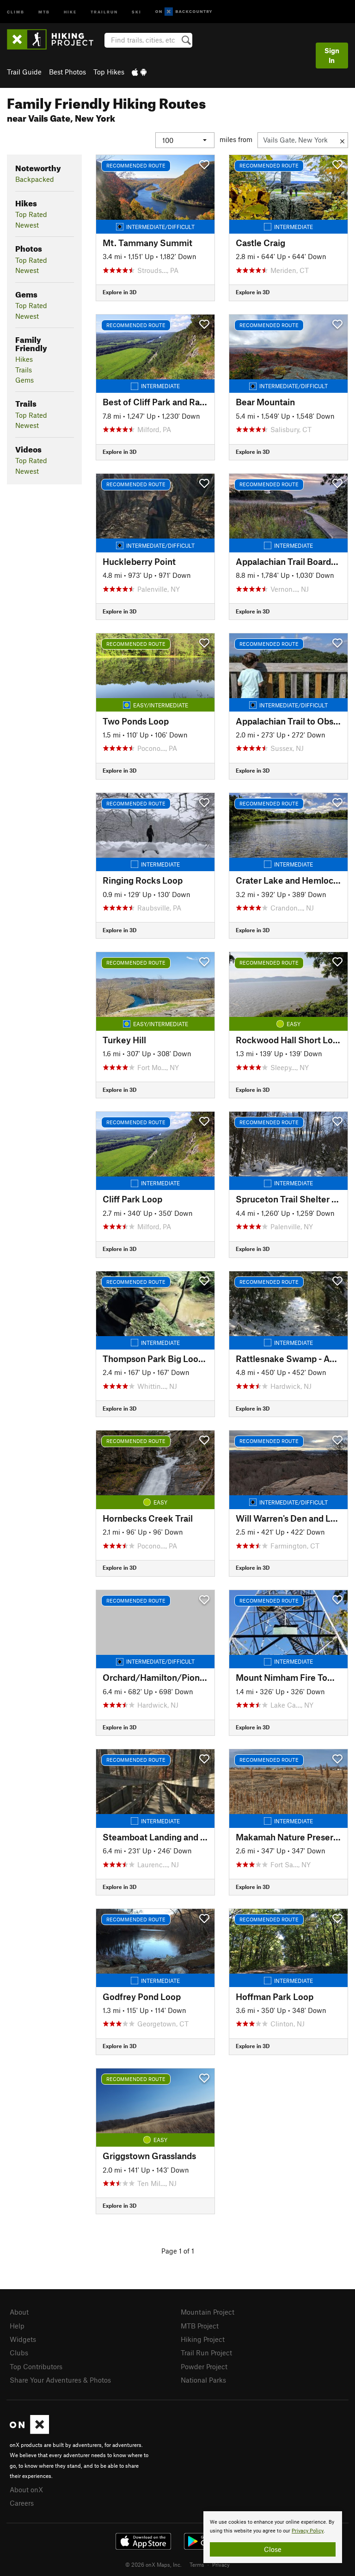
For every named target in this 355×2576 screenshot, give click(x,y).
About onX (26, 2489)
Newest (27, 225)
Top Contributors (36, 2366)
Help (17, 2326)
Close (273, 2549)
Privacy (221, 2564)
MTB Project (200, 2326)
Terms (197, 2564)
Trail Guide (24, 72)
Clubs (19, 2353)
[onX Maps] (29, 2431)
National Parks (203, 2380)
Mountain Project (208, 2312)
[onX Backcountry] (184, 12)
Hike (70, 11)
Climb (16, 11)
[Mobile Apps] (139, 72)
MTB (44, 11)
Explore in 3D (119, 292)
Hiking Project (203, 2339)
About (19, 2312)
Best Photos (67, 72)
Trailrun (104, 11)
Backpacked (35, 179)
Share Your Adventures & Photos (60, 2380)
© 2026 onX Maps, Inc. (153, 2564)
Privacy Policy (308, 2531)
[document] (273, 2537)
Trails (24, 370)
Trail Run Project (206, 2353)
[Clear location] (342, 140)
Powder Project (204, 2366)
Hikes (24, 359)
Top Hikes (109, 72)
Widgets (23, 2339)
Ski (137, 11)
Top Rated (31, 214)
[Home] (55, 39)
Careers (22, 2503)
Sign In (332, 55)
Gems (24, 380)
